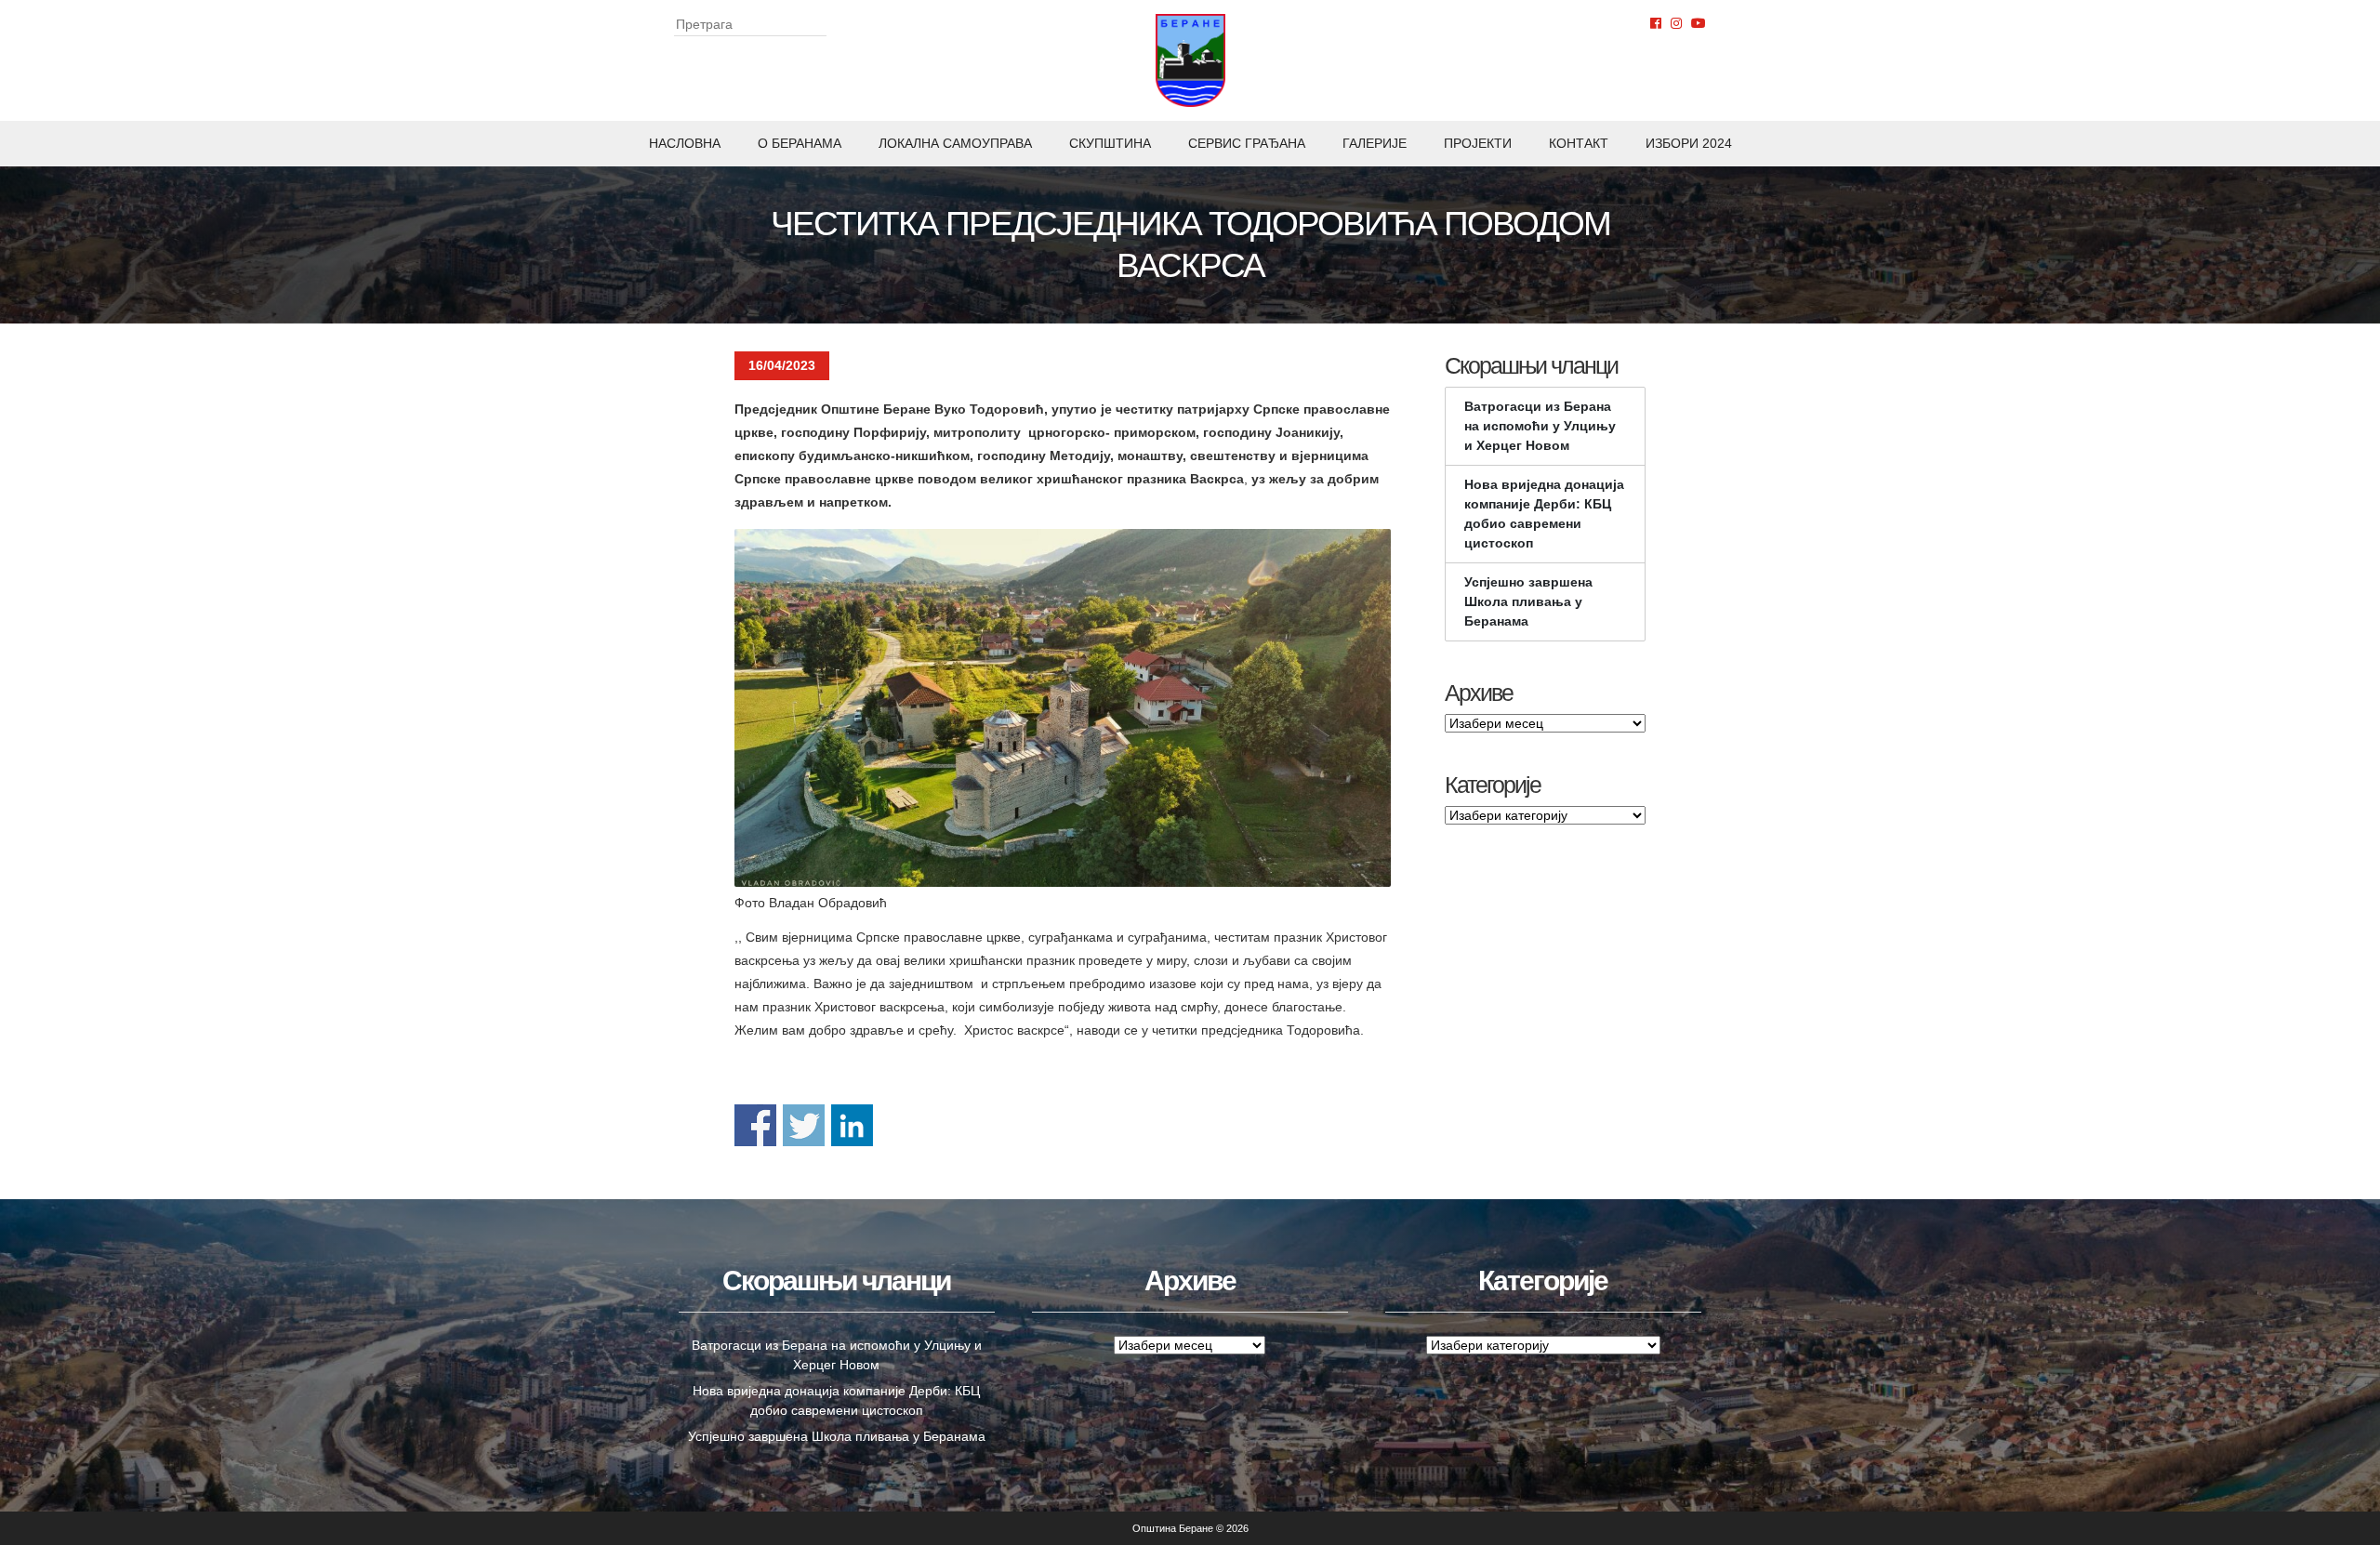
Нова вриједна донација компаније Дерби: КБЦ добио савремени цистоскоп (1544, 514)
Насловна (685, 143)
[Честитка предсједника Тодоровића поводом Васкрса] (1063, 707)
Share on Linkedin (852, 1125)
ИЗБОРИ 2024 (1689, 143)
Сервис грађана (1247, 143)
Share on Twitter (804, 1125)
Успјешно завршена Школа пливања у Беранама (1528, 601)
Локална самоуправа (955, 143)
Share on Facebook (755, 1125)
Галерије (1375, 143)
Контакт (1579, 143)
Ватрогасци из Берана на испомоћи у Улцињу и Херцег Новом (1540, 426)
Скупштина (1110, 143)
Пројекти (1478, 143)
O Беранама (800, 143)
